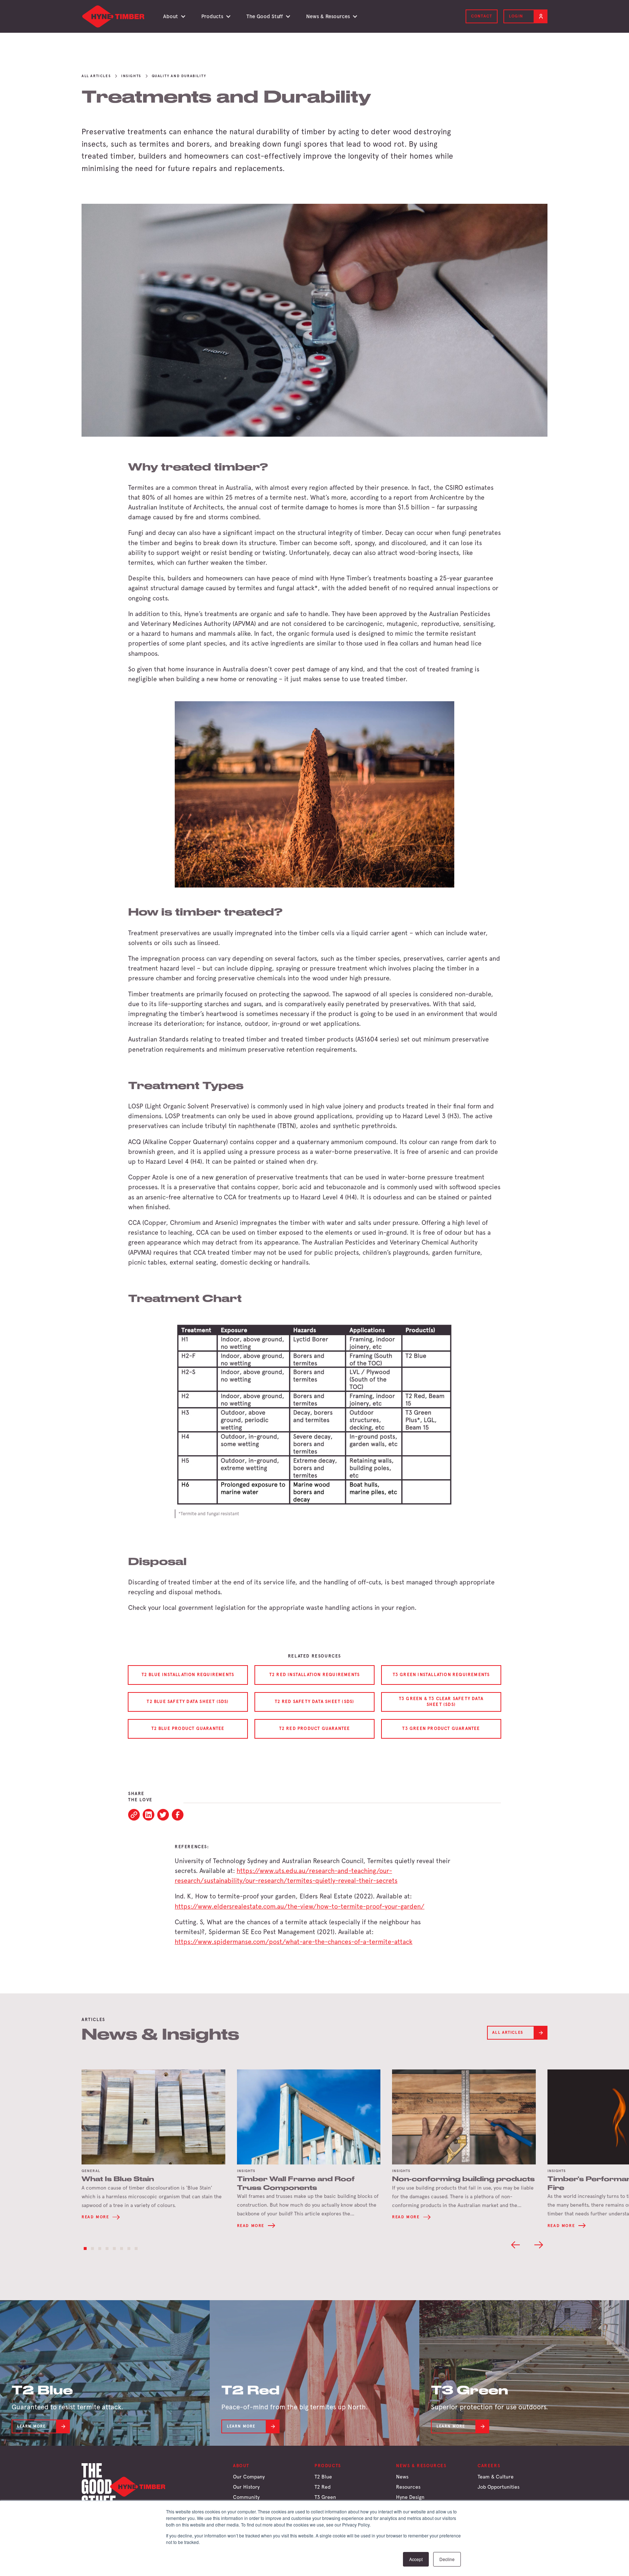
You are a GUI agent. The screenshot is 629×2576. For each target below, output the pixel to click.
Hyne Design (410, 2497)
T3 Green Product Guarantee (441, 1728)
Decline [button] (447, 2559)
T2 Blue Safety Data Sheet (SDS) (188, 1702)
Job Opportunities (499, 2487)
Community (246, 2497)
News (402, 2477)
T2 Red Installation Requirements (314, 1675)
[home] (114, 16)
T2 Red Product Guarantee (315, 1728)
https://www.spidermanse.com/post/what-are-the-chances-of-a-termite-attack (294, 1942)
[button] (173, 16)
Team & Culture (496, 2477)
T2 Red (323, 2487)
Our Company (249, 2477)
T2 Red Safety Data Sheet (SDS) (315, 1702)
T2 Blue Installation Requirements (188, 1675)
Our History (246, 2487)
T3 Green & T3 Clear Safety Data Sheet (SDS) (441, 1702)
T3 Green (325, 2497)
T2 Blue (323, 2477)
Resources (408, 2487)
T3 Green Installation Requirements (441, 1675)
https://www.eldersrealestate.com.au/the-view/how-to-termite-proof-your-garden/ (300, 1906)
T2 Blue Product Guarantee (188, 1728)
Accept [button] (416, 2559)
